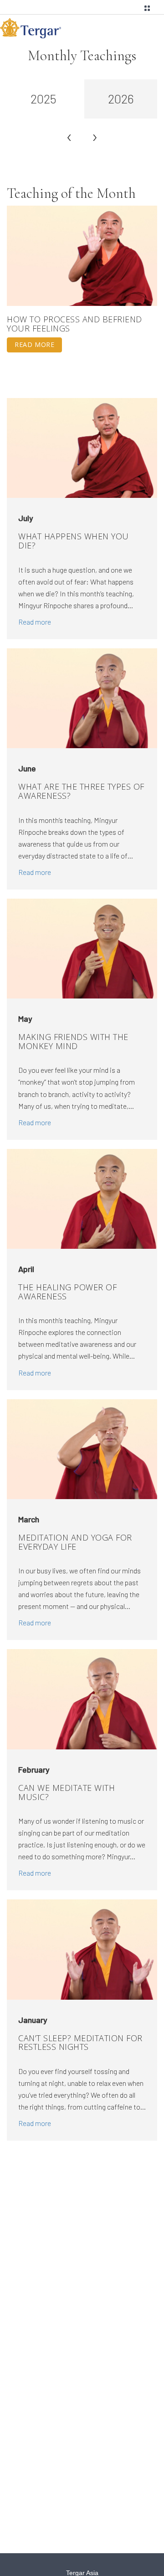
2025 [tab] (44, 98)
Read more (34, 344)
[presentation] (69, 136)
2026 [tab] (121, 98)
